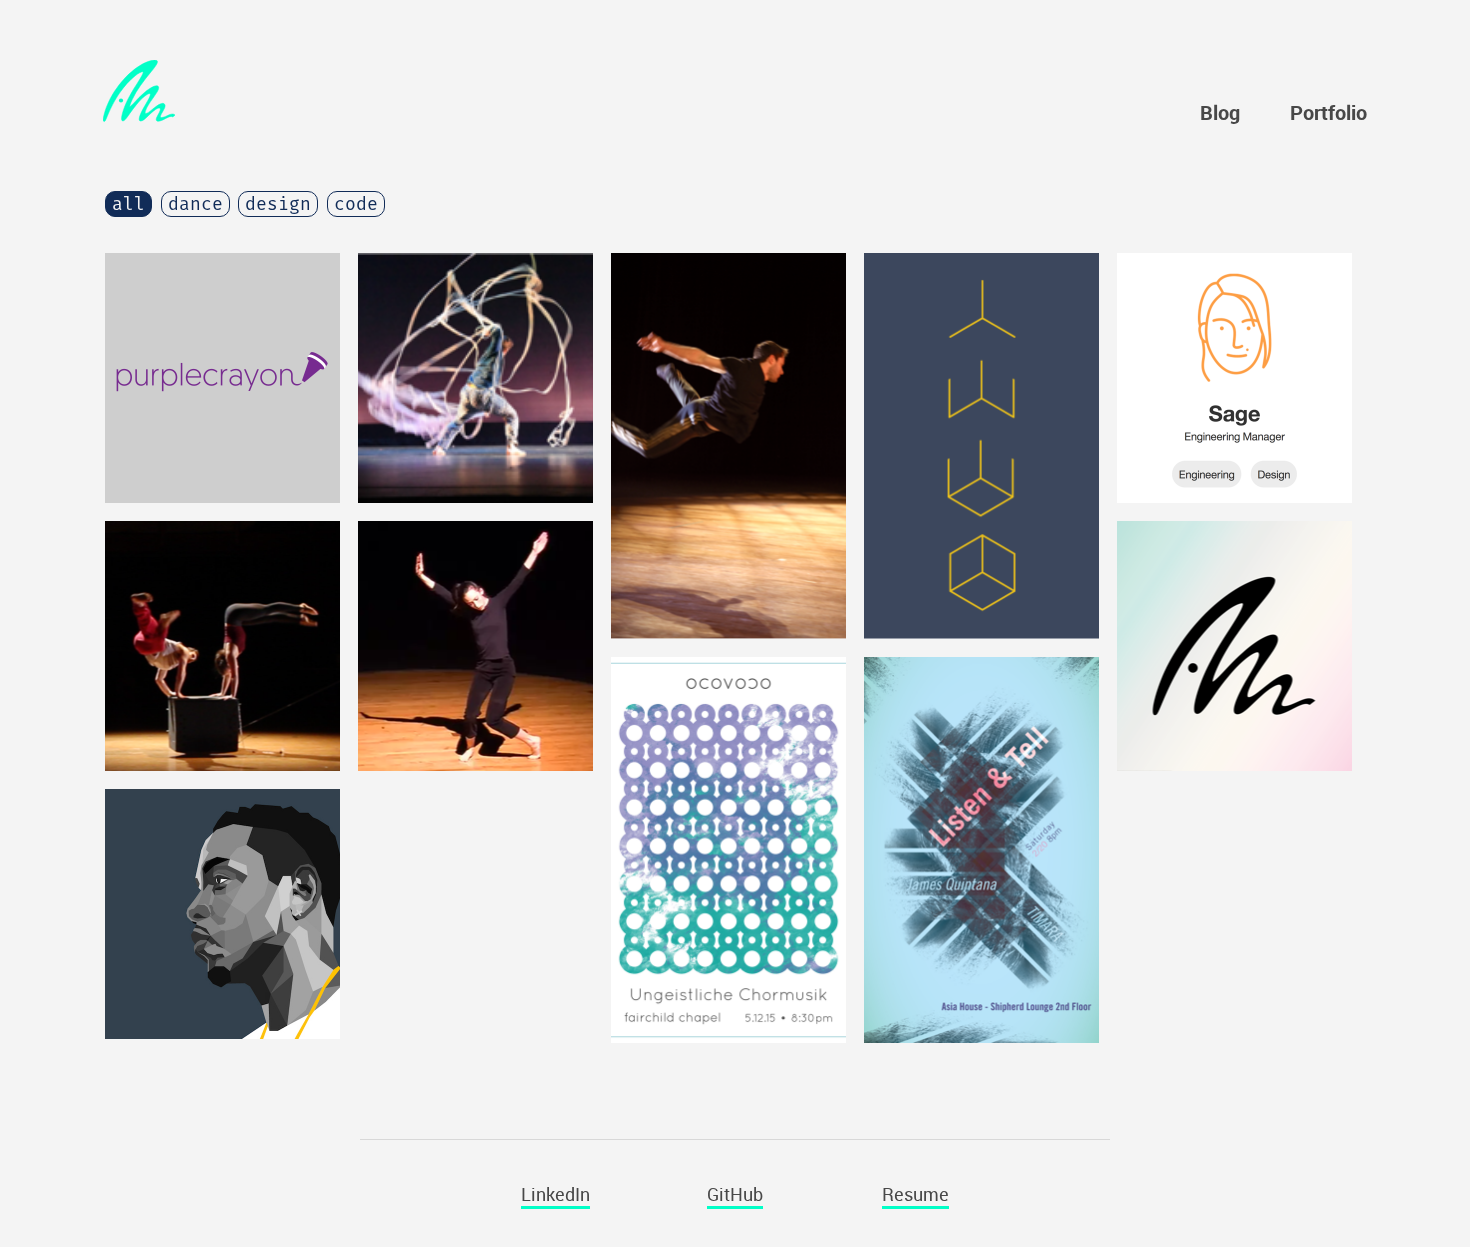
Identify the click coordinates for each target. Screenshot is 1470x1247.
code (356, 204)
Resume (915, 1194)
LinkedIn (555, 1194)
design (278, 204)
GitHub (735, 1194)
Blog (1220, 113)
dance (195, 204)
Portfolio (1328, 113)
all (128, 204)
